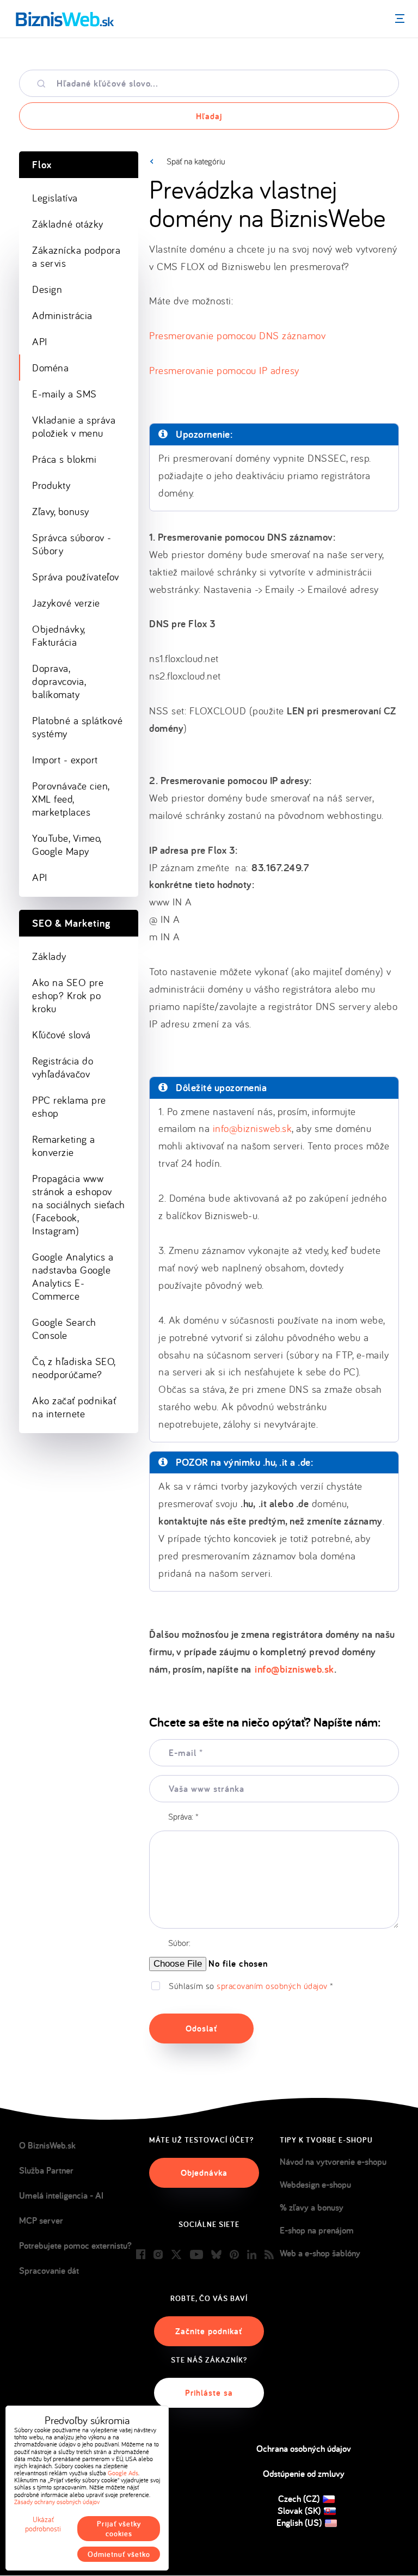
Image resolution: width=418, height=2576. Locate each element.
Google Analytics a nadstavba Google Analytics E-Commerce (73, 1276)
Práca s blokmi (64, 459)
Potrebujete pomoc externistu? (75, 2245)
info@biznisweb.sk (253, 1128)
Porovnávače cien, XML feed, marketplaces (71, 799)
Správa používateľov (76, 577)
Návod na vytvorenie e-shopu (333, 2162)
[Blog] (269, 2255)
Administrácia (62, 315)
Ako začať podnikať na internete (74, 1407)
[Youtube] (196, 2255)
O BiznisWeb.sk (47, 2145)
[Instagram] (158, 2255)
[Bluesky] (216, 2255)
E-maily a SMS (64, 394)
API (40, 341)
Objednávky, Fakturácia (59, 635)
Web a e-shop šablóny (320, 2253)
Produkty (51, 485)
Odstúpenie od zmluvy (304, 2474)
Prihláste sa (209, 2393)
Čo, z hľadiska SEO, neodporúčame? (74, 1368)
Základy (49, 956)
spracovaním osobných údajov (272, 1986)
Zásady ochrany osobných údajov (57, 2502)
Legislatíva (55, 198)
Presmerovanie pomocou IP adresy (224, 370)
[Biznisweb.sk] (65, 19)
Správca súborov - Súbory (72, 544)
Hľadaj (209, 116)
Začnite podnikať (209, 2331)
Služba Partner (46, 2170)
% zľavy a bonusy (312, 2207)
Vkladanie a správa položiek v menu (74, 426)
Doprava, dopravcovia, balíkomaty (59, 681)
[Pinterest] (234, 2255)
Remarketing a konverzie (64, 1146)
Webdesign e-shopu (315, 2185)
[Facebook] (141, 2255)
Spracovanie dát (49, 2271)
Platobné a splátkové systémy (77, 727)
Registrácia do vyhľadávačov (63, 1067)
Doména (50, 368)
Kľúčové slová (62, 1035)
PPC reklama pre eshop (69, 1106)
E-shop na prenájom (317, 2230)
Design (47, 289)
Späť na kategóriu (196, 161)
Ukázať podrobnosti (43, 2524)
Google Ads (123, 2473)
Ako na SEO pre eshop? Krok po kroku (68, 995)
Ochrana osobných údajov (304, 2449)
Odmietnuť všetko (119, 2554)
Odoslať (201, 2029)
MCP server (41, 2220)
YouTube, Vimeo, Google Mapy (67, 845)
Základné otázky (68, 224)
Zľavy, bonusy (61, 511)
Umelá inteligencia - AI (61, 2195)
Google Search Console (64, 1329)
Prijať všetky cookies (119, 2529)
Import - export (65, 760)
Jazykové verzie (66, 603)
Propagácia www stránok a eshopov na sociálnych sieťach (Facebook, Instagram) (79, 1204)
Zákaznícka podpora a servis (76, 256)
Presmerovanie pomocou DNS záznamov (237, 335)
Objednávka (204, 2173)
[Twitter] (176, 2255)
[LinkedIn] (252, 2255)
